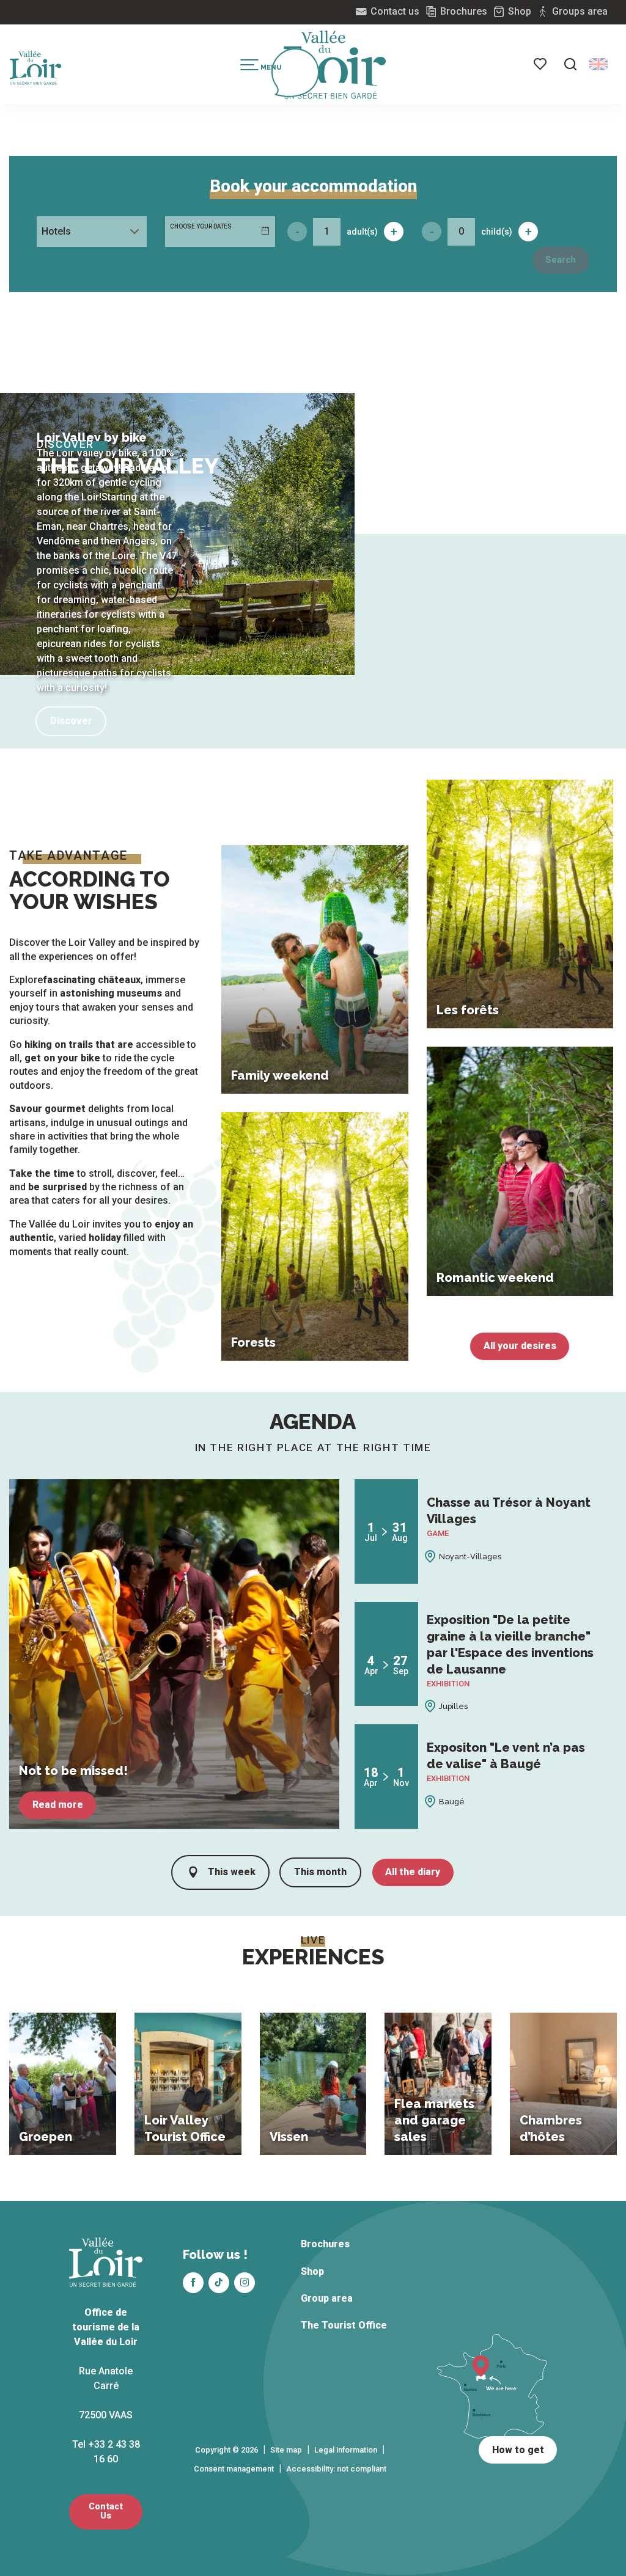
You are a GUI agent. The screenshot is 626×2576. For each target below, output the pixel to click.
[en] (598, 64)
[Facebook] (193, 2283)
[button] (570, 64)
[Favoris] (541, 64)
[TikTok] (219, 2283)
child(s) (497, 232)
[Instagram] (245, 2283)
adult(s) (362, 232)
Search (561, 260)
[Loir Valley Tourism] (335, 65)
